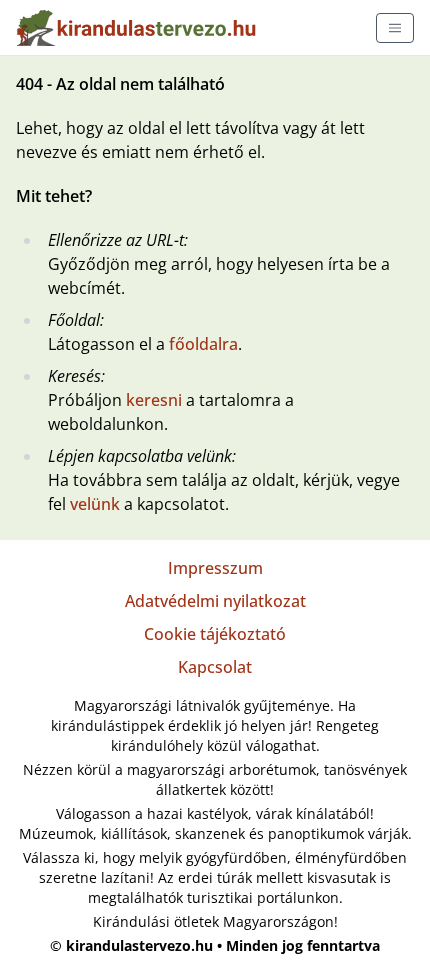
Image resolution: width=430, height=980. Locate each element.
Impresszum (215, 568)
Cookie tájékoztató (215, 634)
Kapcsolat (215, 667)
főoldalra (203, 344)
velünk (95, 504)
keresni (154, 400)
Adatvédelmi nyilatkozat (215, 601)
